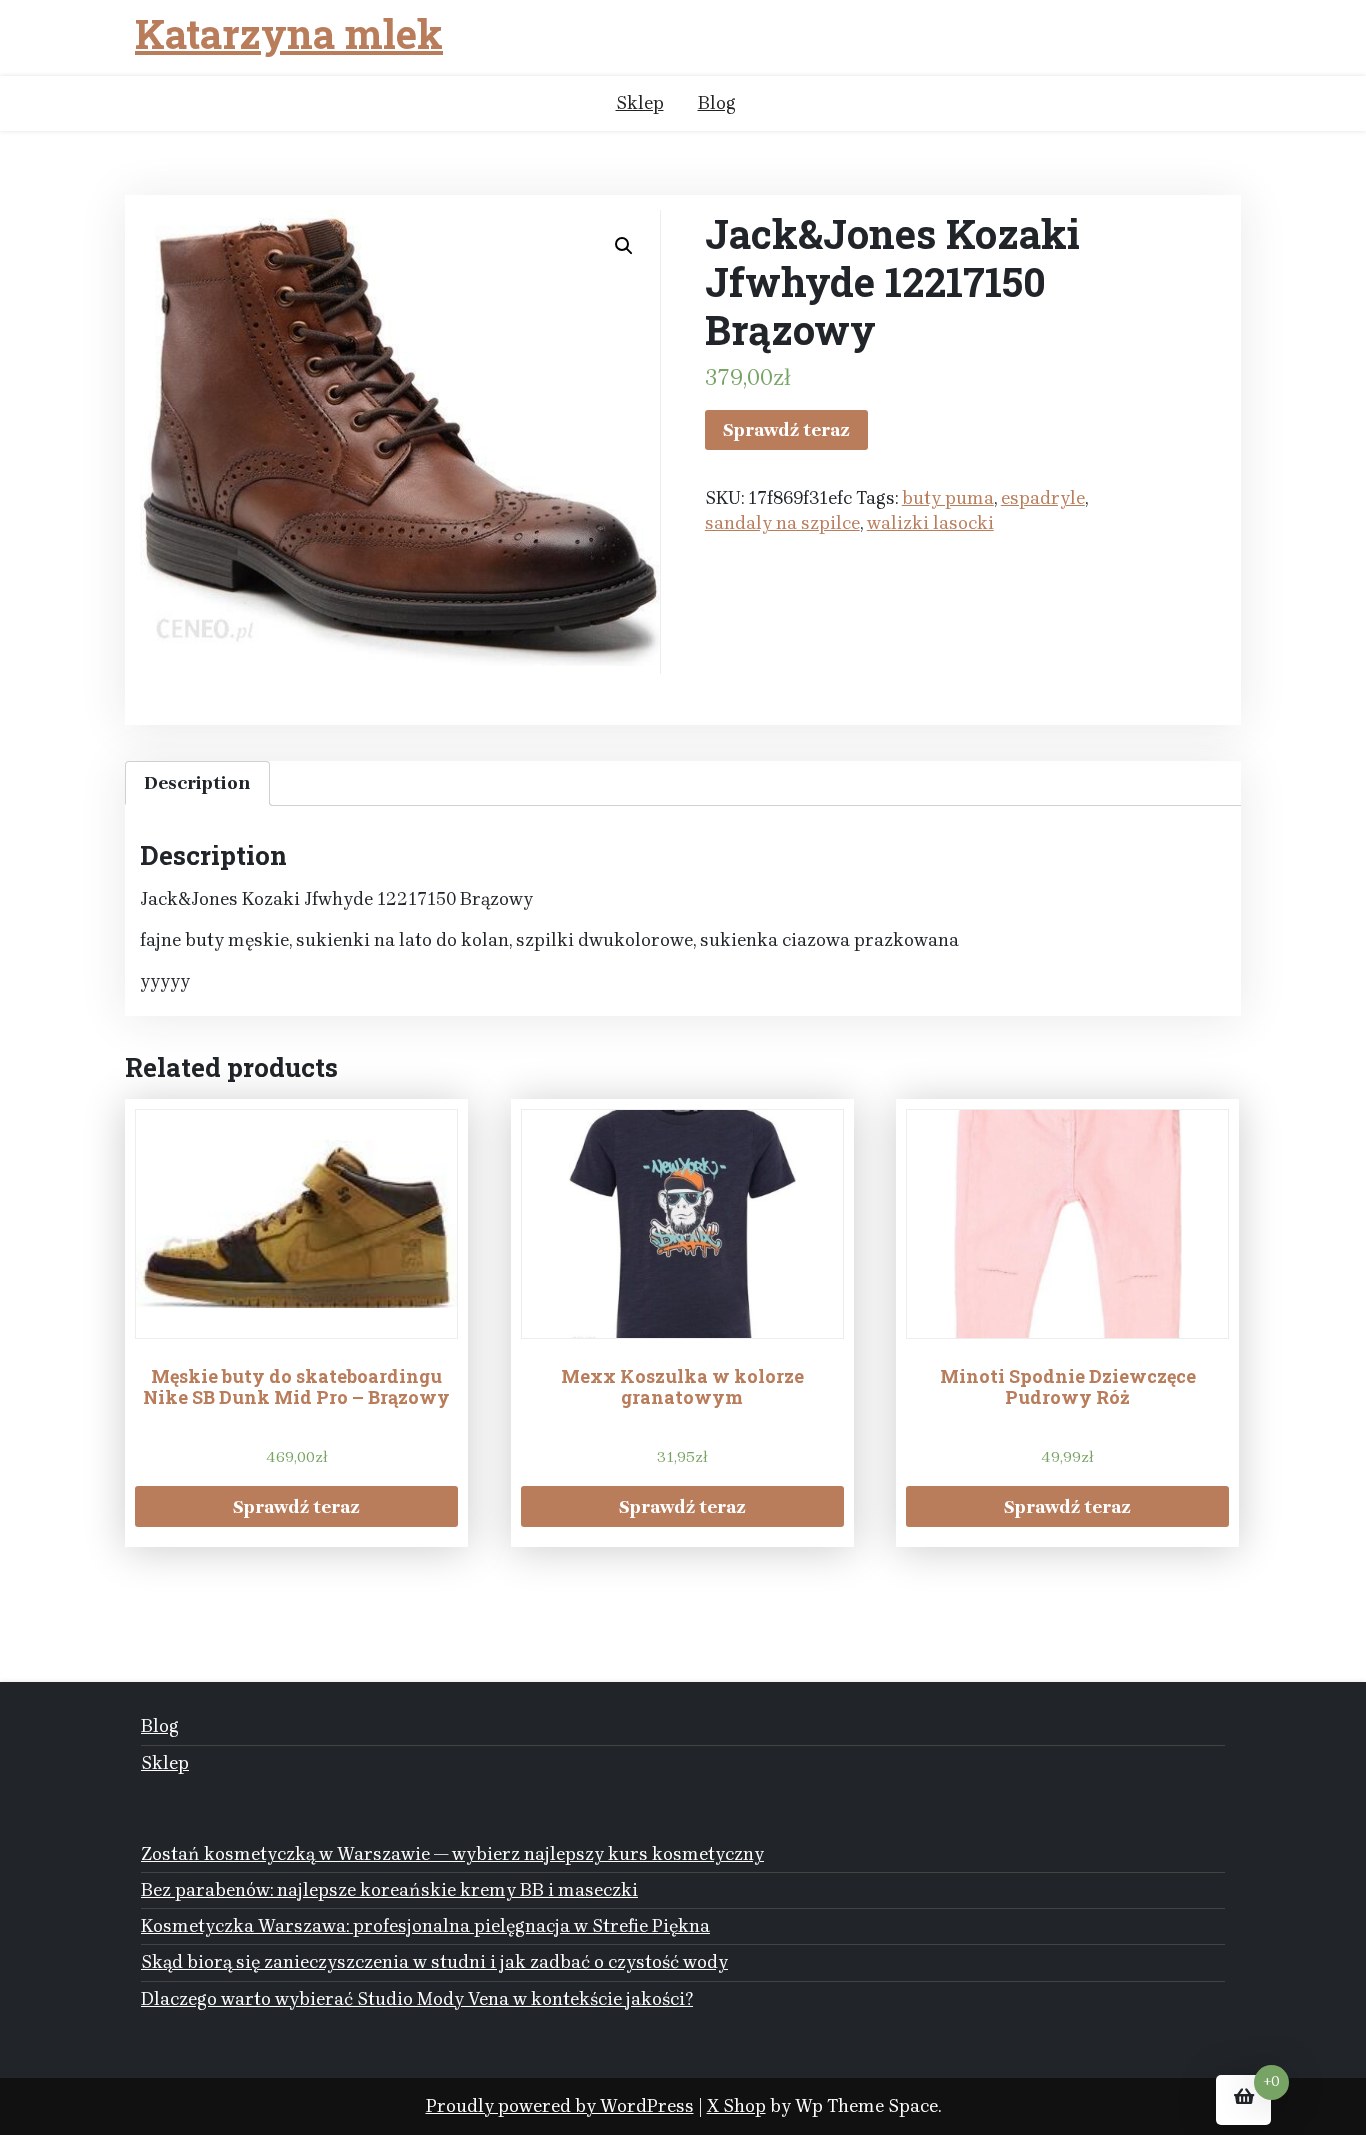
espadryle (1043, 498)
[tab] (197, 783)
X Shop (736, 2106)
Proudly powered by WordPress (560, 2106)
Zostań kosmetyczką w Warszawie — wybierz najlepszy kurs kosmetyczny (452, 1854)
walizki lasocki (930, 523)
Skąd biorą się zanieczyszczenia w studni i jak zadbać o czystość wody (434, 1962)
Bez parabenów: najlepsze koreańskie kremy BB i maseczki (389, 1890)
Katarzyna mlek (289, 34)
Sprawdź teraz (786, 430)
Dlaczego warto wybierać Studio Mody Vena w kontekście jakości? (417, 1999)
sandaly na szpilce (782, 523)
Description (197, 783)
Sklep (640, 103)
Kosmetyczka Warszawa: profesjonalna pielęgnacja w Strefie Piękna (425, 1926)
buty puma (948, 498)
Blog (717, 103)
